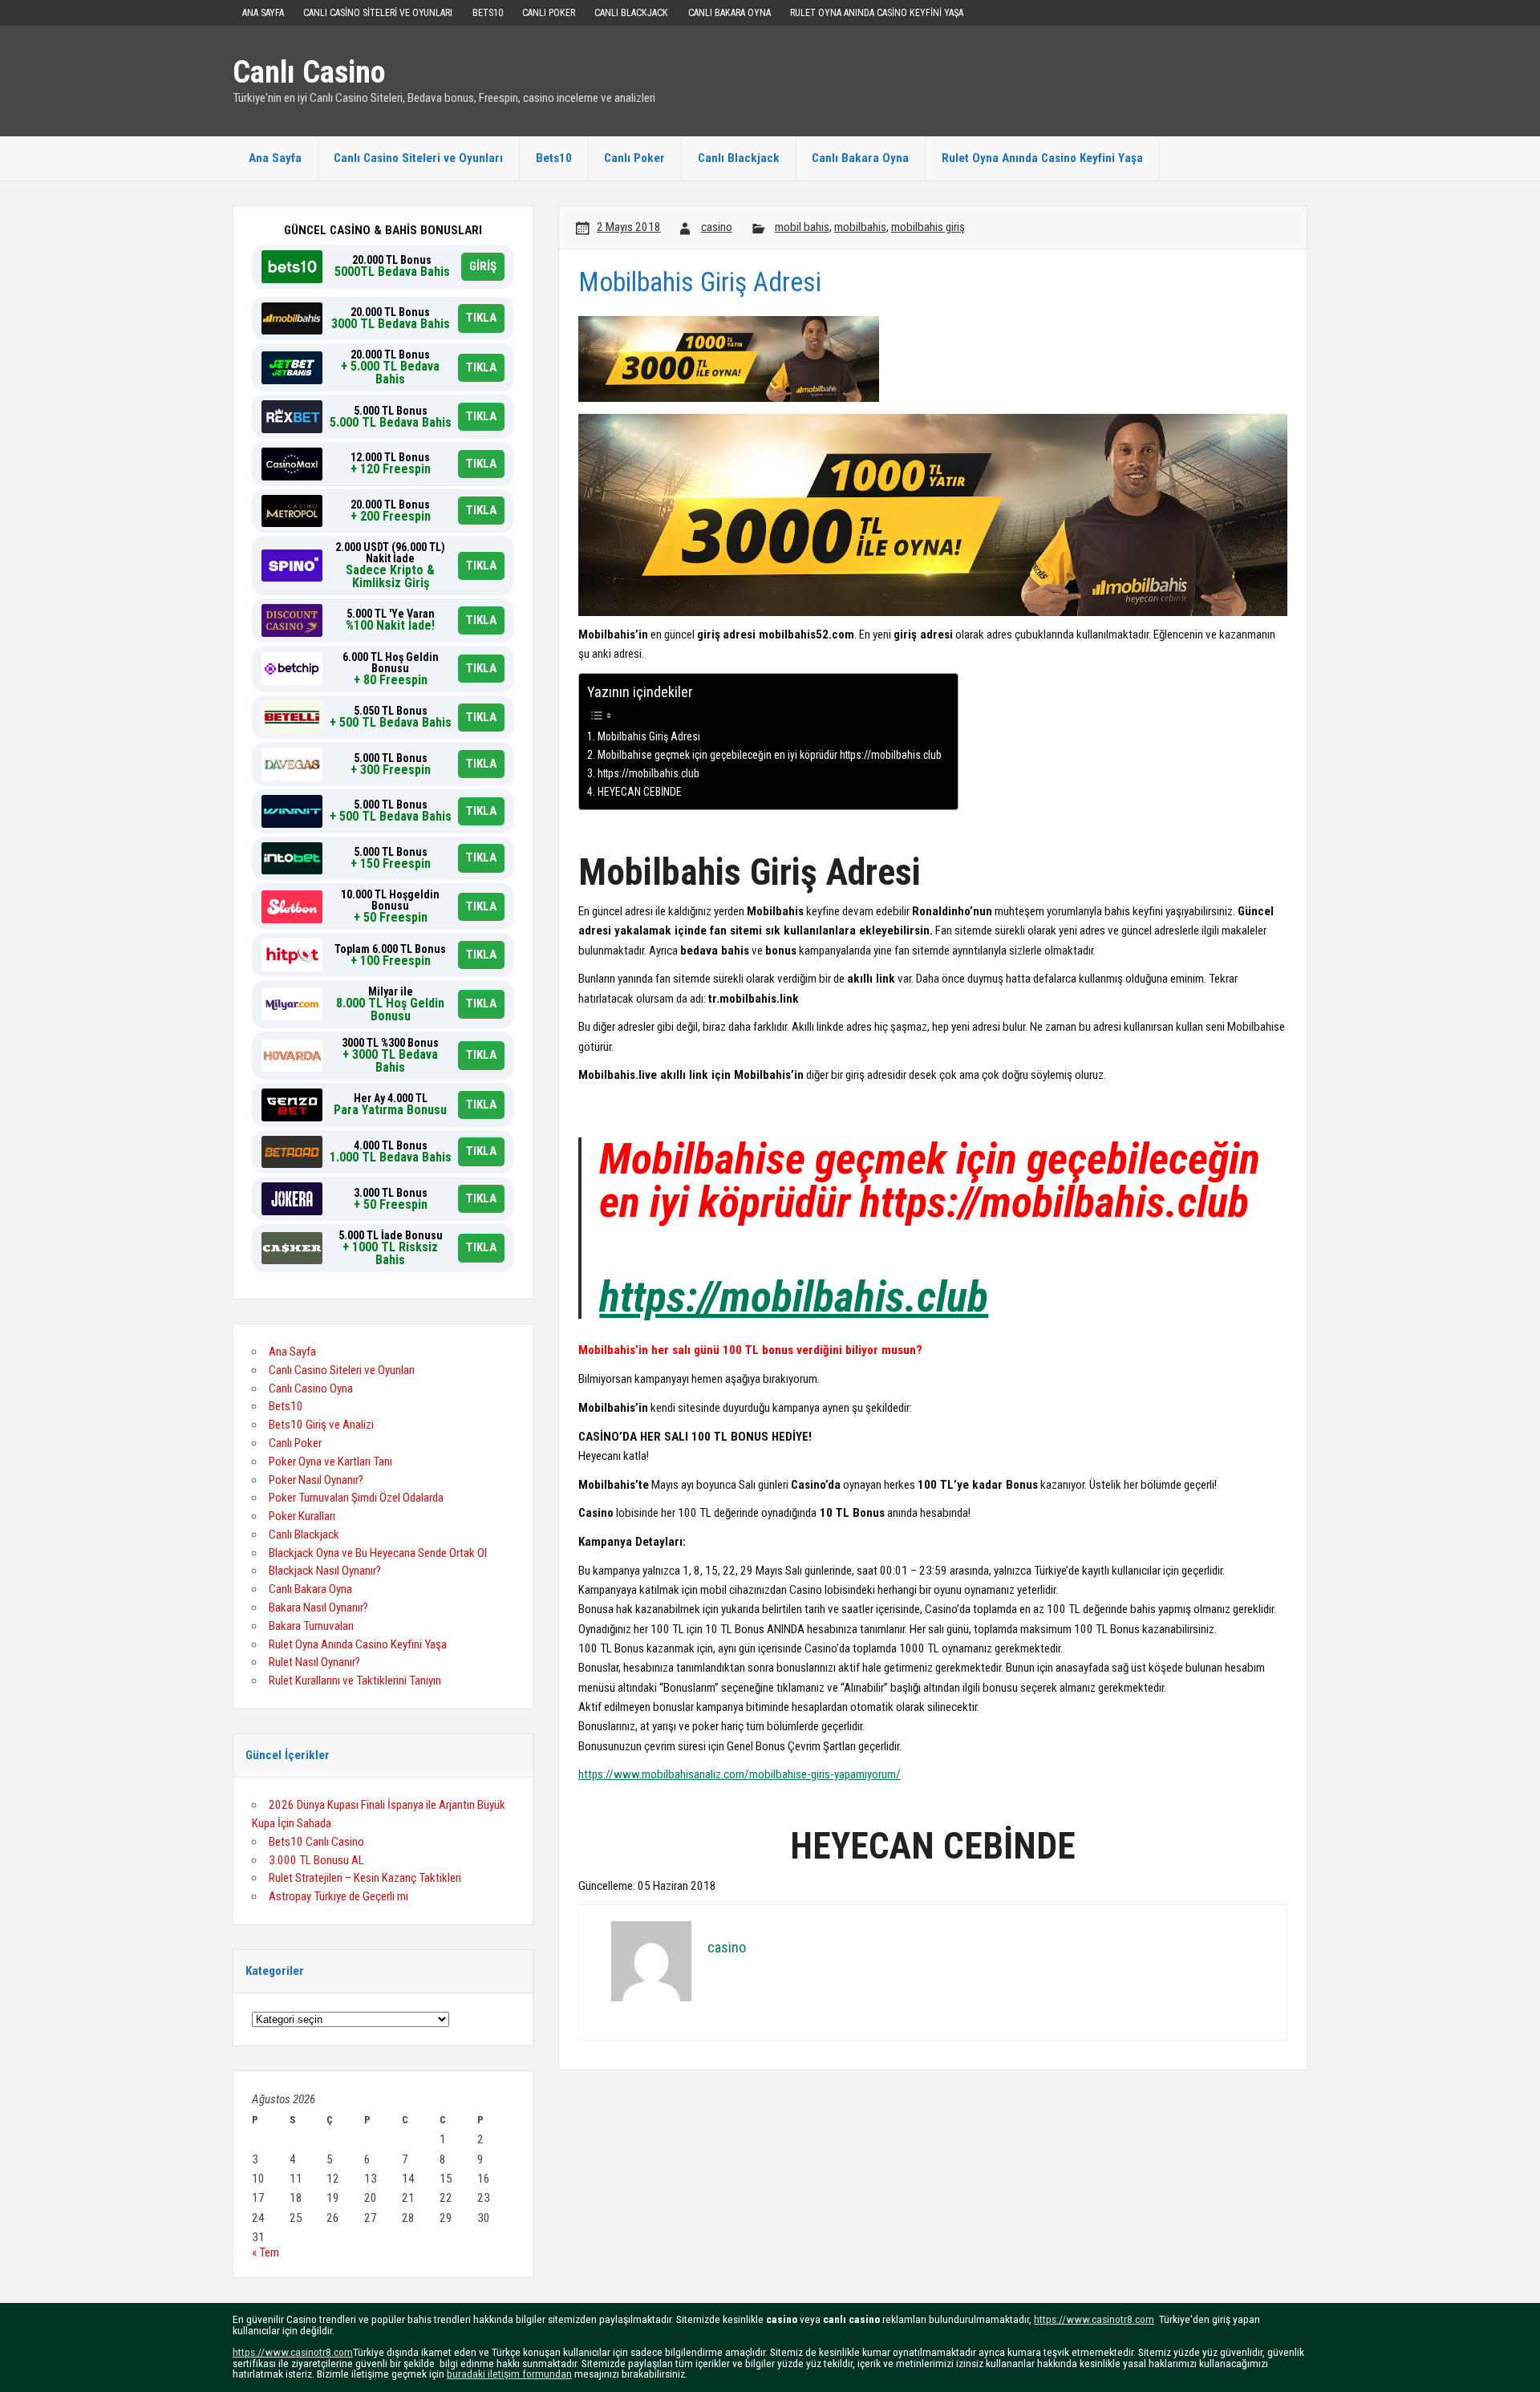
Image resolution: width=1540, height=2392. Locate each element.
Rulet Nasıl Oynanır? (314, 1662)
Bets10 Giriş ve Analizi (321, 1425)
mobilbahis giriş (928, 227)
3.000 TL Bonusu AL (316, 1860)
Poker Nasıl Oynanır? (316, 1480)
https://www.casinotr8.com (1094, 2319)
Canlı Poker (549, 13)
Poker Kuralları (302, 1516)
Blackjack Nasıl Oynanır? (325, 1571)
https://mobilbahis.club (648, 773)
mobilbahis (860, 227)
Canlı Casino (309, 72)
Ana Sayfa (263, 13)
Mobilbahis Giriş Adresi (649, 736)
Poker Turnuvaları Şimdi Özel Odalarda (356, 1498)
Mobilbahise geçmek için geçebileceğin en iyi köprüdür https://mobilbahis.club (770, 755)
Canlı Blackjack (631, 13)
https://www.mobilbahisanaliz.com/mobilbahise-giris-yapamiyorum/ (740, 1774)
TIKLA (481, 318)
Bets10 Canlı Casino (316, 1842)
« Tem (265, 2252)
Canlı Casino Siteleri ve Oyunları (378, 13)
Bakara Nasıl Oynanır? (318, 1608)
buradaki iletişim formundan (509, 2374)
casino (717, 227)
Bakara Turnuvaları (311, 1626)
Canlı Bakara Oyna (729, 13)
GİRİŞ (483, 266)
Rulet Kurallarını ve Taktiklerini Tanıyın (355, 1680)
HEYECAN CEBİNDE (640, 792)
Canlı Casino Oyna (311, 1389)
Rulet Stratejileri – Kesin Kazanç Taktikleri (365, 1878)
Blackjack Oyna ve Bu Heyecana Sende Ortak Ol (378, 1553)
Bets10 (488, 13)
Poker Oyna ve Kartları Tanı (330, 1462)
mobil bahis (802, 227)
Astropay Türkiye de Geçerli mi (338, 1896)
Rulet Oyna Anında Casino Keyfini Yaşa (877, 13)
